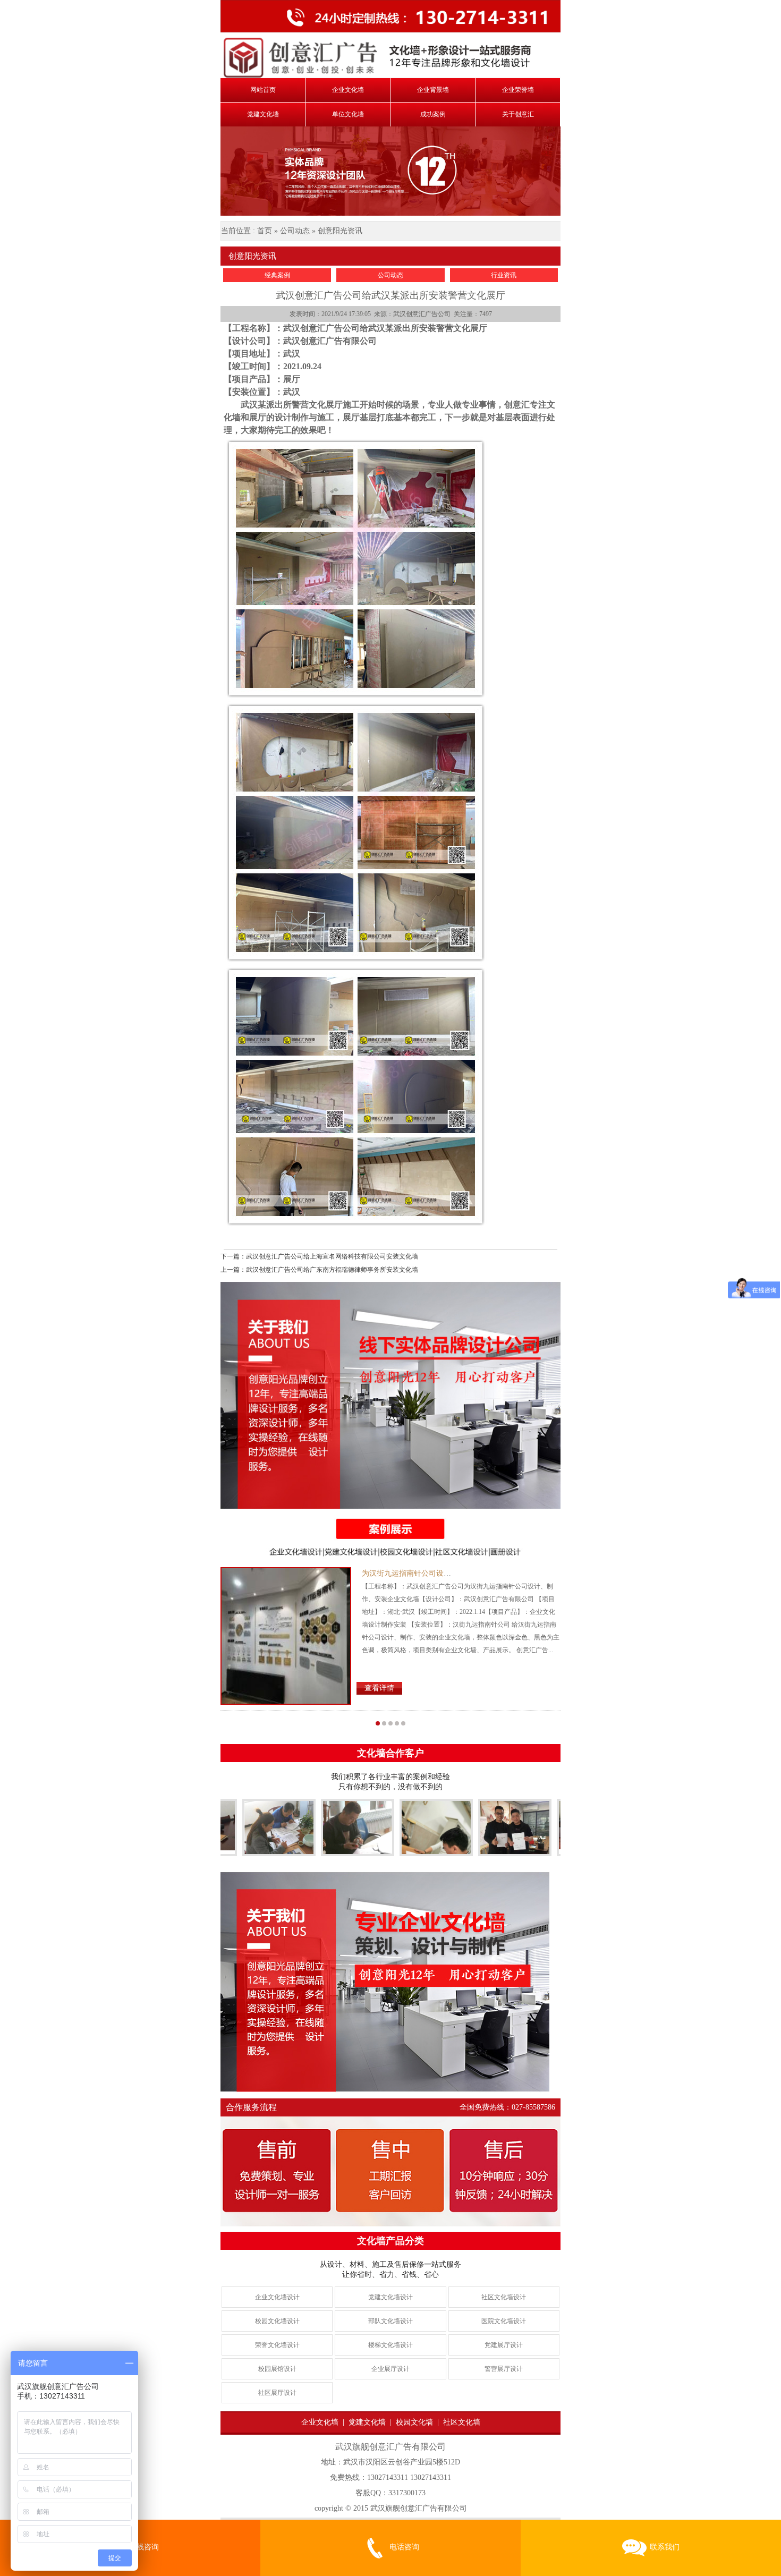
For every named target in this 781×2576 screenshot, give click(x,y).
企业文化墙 (348, 90)
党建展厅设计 (504, 2345)
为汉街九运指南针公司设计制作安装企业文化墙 (440, 1573)
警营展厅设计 (504, 2369)
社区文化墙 (462, 2422)
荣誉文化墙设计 (277, 2345)
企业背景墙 (433, 90)
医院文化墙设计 (504, 2321)
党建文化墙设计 (390, 2297)
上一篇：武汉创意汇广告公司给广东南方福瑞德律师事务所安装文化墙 (319, 1270)
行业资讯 (504, 275)
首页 (265, 231)
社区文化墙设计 (504, 2297)
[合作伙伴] (243, 1829)
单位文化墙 (348, 114)
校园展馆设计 (277, 2369)
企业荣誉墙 (518, 90)
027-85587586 (533, 2107)
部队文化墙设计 (390, 2321)
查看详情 (379, 1688)
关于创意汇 (518, 114)
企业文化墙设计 (277, 2297)
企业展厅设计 (390, 2369)
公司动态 (295, 231)
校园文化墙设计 (277, 2321)
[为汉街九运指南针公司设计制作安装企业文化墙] (286, 1636)
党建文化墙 (263, 114)
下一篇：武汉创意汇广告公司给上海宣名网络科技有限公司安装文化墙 (319, 1256)
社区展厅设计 (277, 2393)
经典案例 (277, 275)
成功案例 (433, 114)
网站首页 (263, 90)
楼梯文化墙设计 (390, 2345)
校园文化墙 (414, 2422)
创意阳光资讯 (340, 231)
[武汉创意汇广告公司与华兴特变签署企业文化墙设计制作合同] (400, 1847)
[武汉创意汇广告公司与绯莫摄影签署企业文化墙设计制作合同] (479, 1830)
